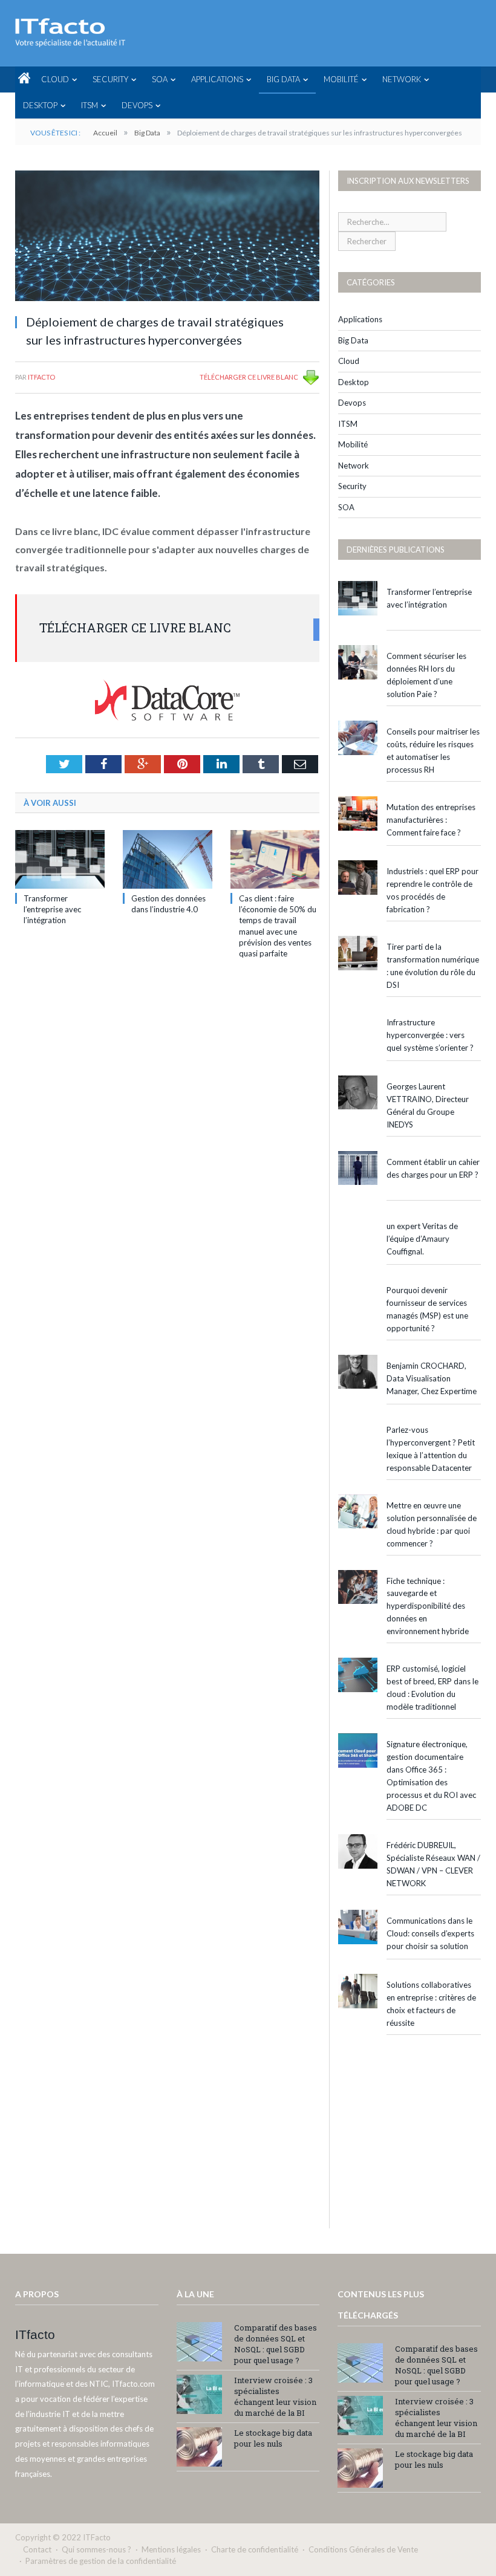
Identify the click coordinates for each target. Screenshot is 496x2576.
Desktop (40, 105)
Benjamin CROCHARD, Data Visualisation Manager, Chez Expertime (432, 1378)
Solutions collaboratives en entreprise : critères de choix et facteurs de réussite (431, 2004)
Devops (137, 105)
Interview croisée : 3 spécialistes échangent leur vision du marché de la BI (275, 2396)
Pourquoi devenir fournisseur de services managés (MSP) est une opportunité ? (427, 1309)
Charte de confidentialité (255, 2549)
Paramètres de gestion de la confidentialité (101, 2561)
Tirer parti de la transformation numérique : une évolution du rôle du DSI (433, 966)
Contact (37, 2549)
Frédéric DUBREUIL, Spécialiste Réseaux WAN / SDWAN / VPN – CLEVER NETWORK (433, 1864)
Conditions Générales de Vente (363, 2549)
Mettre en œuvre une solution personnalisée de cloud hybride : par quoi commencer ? (432, 1524)
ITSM (90, 105)
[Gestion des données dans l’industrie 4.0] (168, 859)
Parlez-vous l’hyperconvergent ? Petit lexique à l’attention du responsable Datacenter (431, 1449)
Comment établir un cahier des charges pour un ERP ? (433, 1168)
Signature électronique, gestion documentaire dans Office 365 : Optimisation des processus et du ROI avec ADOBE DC (431, 1776)
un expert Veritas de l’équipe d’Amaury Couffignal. (422, 1239)
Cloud (55, 79)
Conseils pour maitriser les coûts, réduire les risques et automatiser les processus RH (433, 751)
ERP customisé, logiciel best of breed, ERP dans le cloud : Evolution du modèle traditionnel (432, 1688)
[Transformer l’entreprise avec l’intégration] (60, 859)
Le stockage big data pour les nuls (273, 2438)
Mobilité (341, 79)
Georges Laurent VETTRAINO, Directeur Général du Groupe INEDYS (428, 1105)
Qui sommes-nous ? (96, 2549)
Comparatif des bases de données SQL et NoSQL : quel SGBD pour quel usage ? (276, 2344)
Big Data (283, 79)
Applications (217, 79)
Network (402, 79)
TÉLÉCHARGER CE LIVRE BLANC (249, 377)
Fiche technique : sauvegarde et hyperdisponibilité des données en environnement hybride (428, 1606)
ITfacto (41, 377)
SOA (160, 79)
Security (110, 79)
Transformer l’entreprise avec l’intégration (52, 909)
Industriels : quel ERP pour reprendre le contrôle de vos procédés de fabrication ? (432, 890)
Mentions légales (171, 2549)
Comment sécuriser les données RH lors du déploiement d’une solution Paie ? (426, 675)
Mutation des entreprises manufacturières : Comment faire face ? (431, 820)
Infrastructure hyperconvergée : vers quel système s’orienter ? (430, 1035)
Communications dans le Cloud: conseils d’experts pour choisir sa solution (430, 1933)
